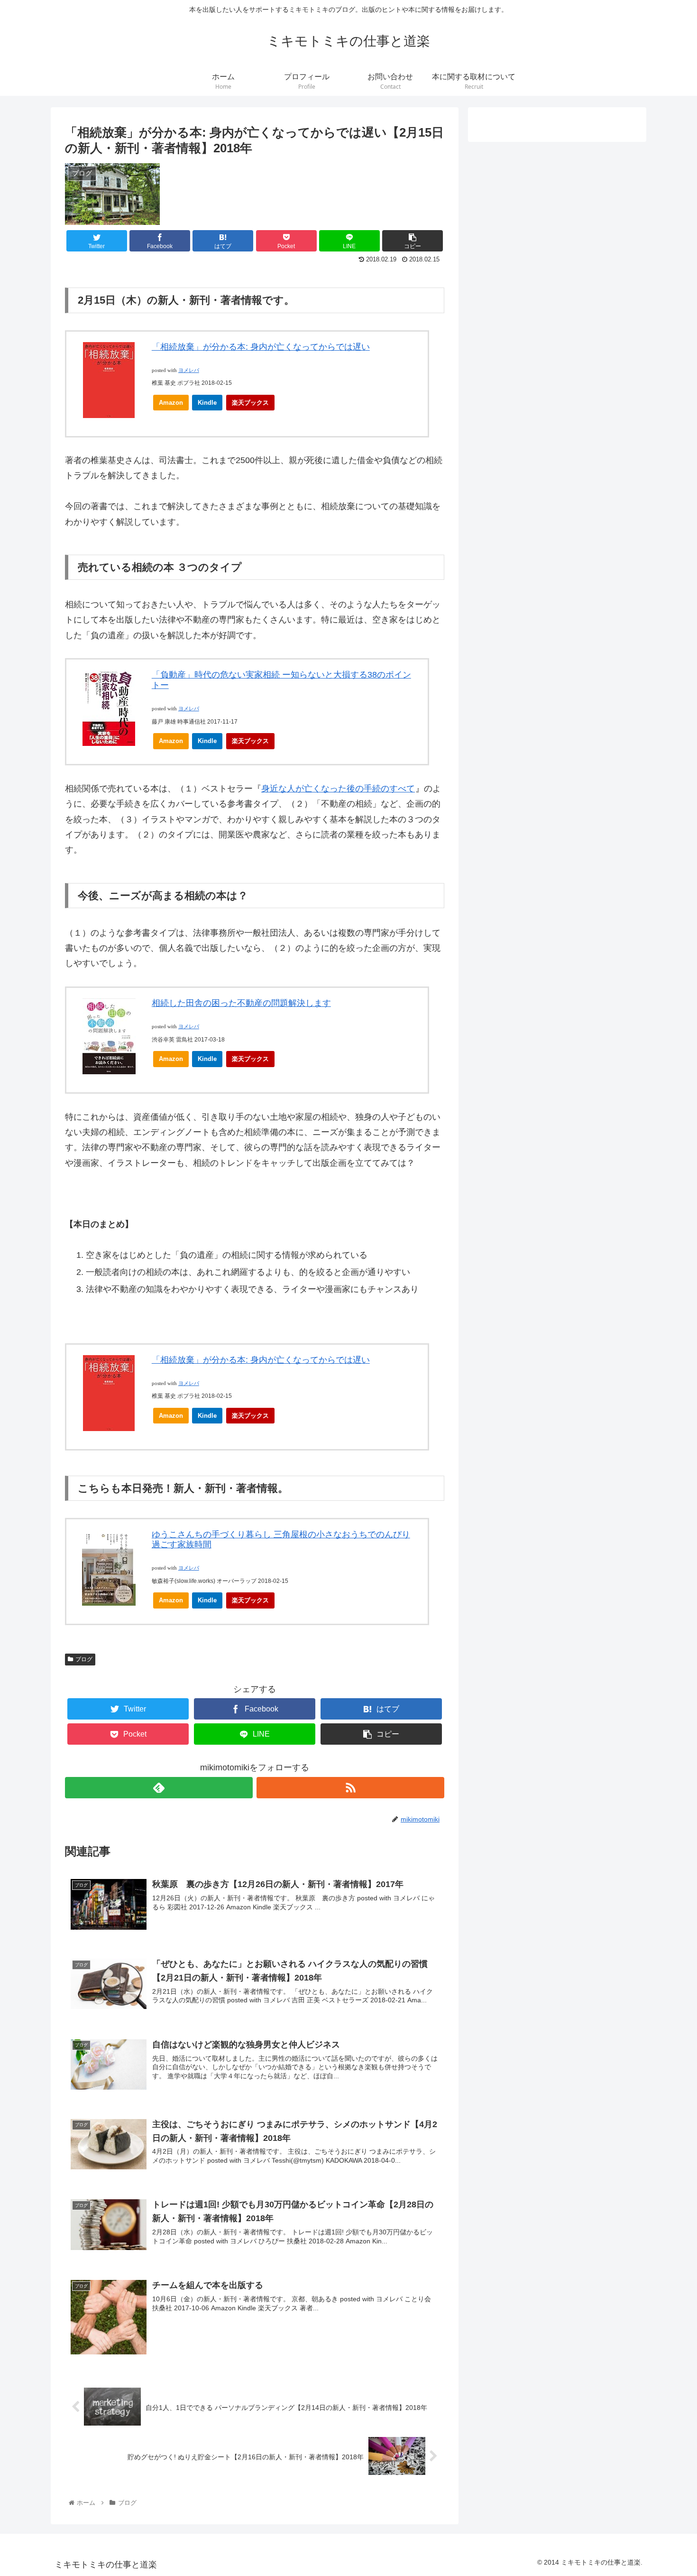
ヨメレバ (189, 370)
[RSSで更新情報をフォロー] (350, 1788)
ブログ (84, 1659)
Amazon (171, 403)
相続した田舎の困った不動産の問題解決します (241, 1003)
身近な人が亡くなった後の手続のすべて (338, 789)
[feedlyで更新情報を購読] (159, 1788)
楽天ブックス (250, 403)
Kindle (207, 403)
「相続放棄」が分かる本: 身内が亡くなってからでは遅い (261, 347)
